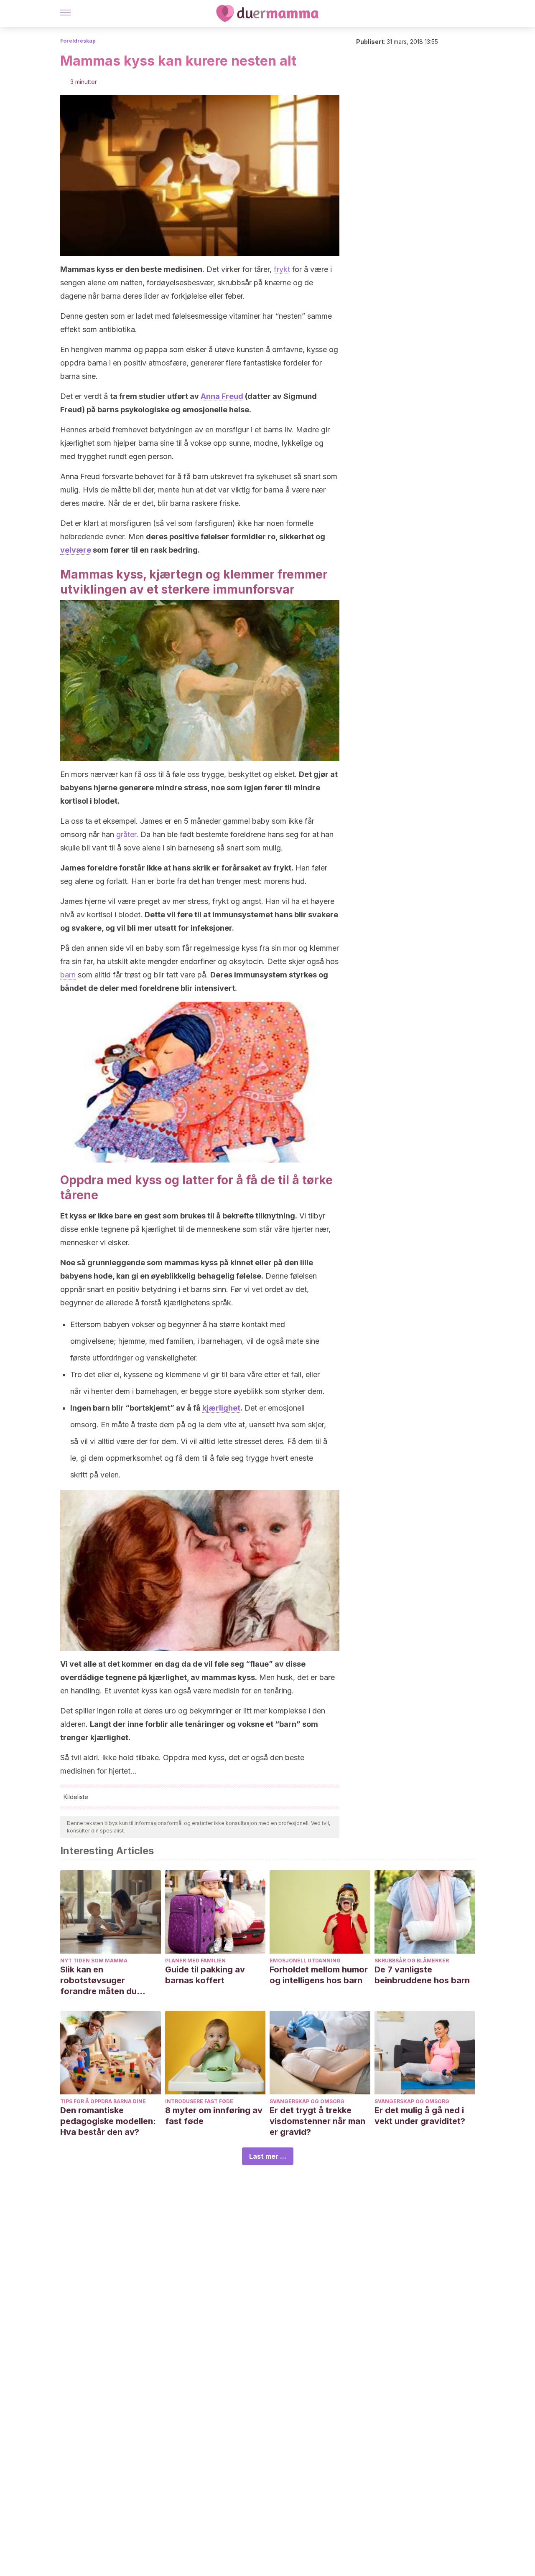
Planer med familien (195, 1961)
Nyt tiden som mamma (94, 1961)
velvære (76, 550)
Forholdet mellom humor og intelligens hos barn (319, 1975)
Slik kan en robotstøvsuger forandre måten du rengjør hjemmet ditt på (108, 1981)
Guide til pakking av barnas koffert (205, 1975)
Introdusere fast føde (199, 2101)
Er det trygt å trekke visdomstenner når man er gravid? (317, 2121)
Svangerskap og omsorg (307, 2101)
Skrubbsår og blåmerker (412, 1961)
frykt (282, 269)
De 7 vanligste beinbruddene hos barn (422, 1975)
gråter (126, 834)
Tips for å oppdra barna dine (103, 2101)
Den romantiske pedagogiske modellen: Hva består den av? (108, 2121)
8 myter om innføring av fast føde (214, 2116)
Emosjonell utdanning (305, 1961)
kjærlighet (221, 1408)
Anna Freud (222, 396)
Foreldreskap (78, 41)
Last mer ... (268, 2156)
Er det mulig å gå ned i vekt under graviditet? (420, 2116)
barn (68, 975)
